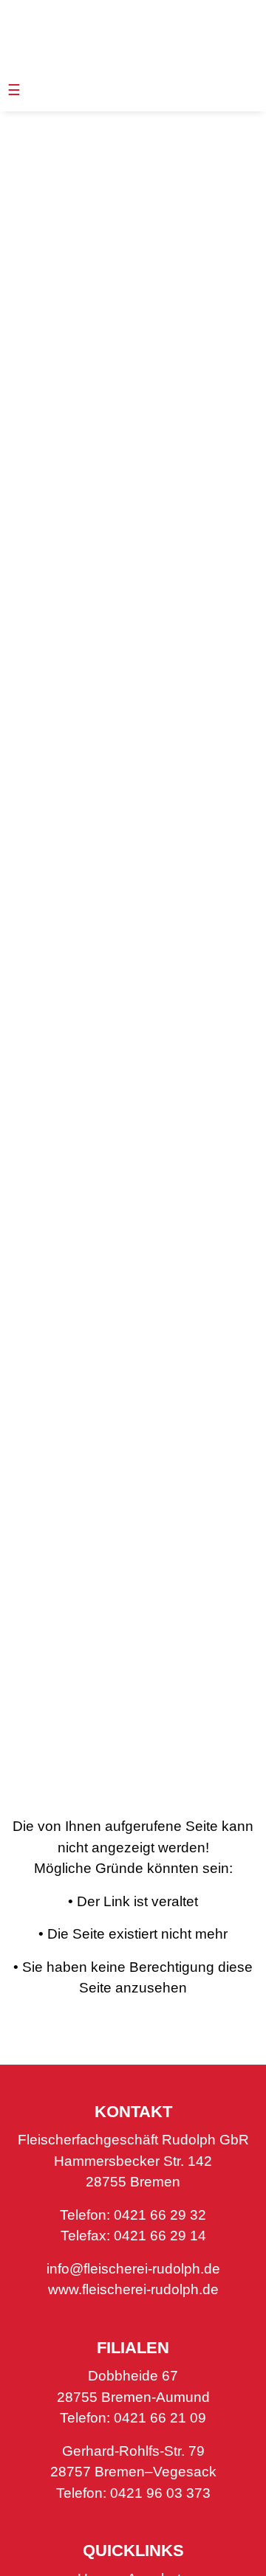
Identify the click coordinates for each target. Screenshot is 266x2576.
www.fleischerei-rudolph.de (133, 2289)
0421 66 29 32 (160, 2215)
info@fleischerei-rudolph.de (133, 2269)
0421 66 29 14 (160, 2236)
